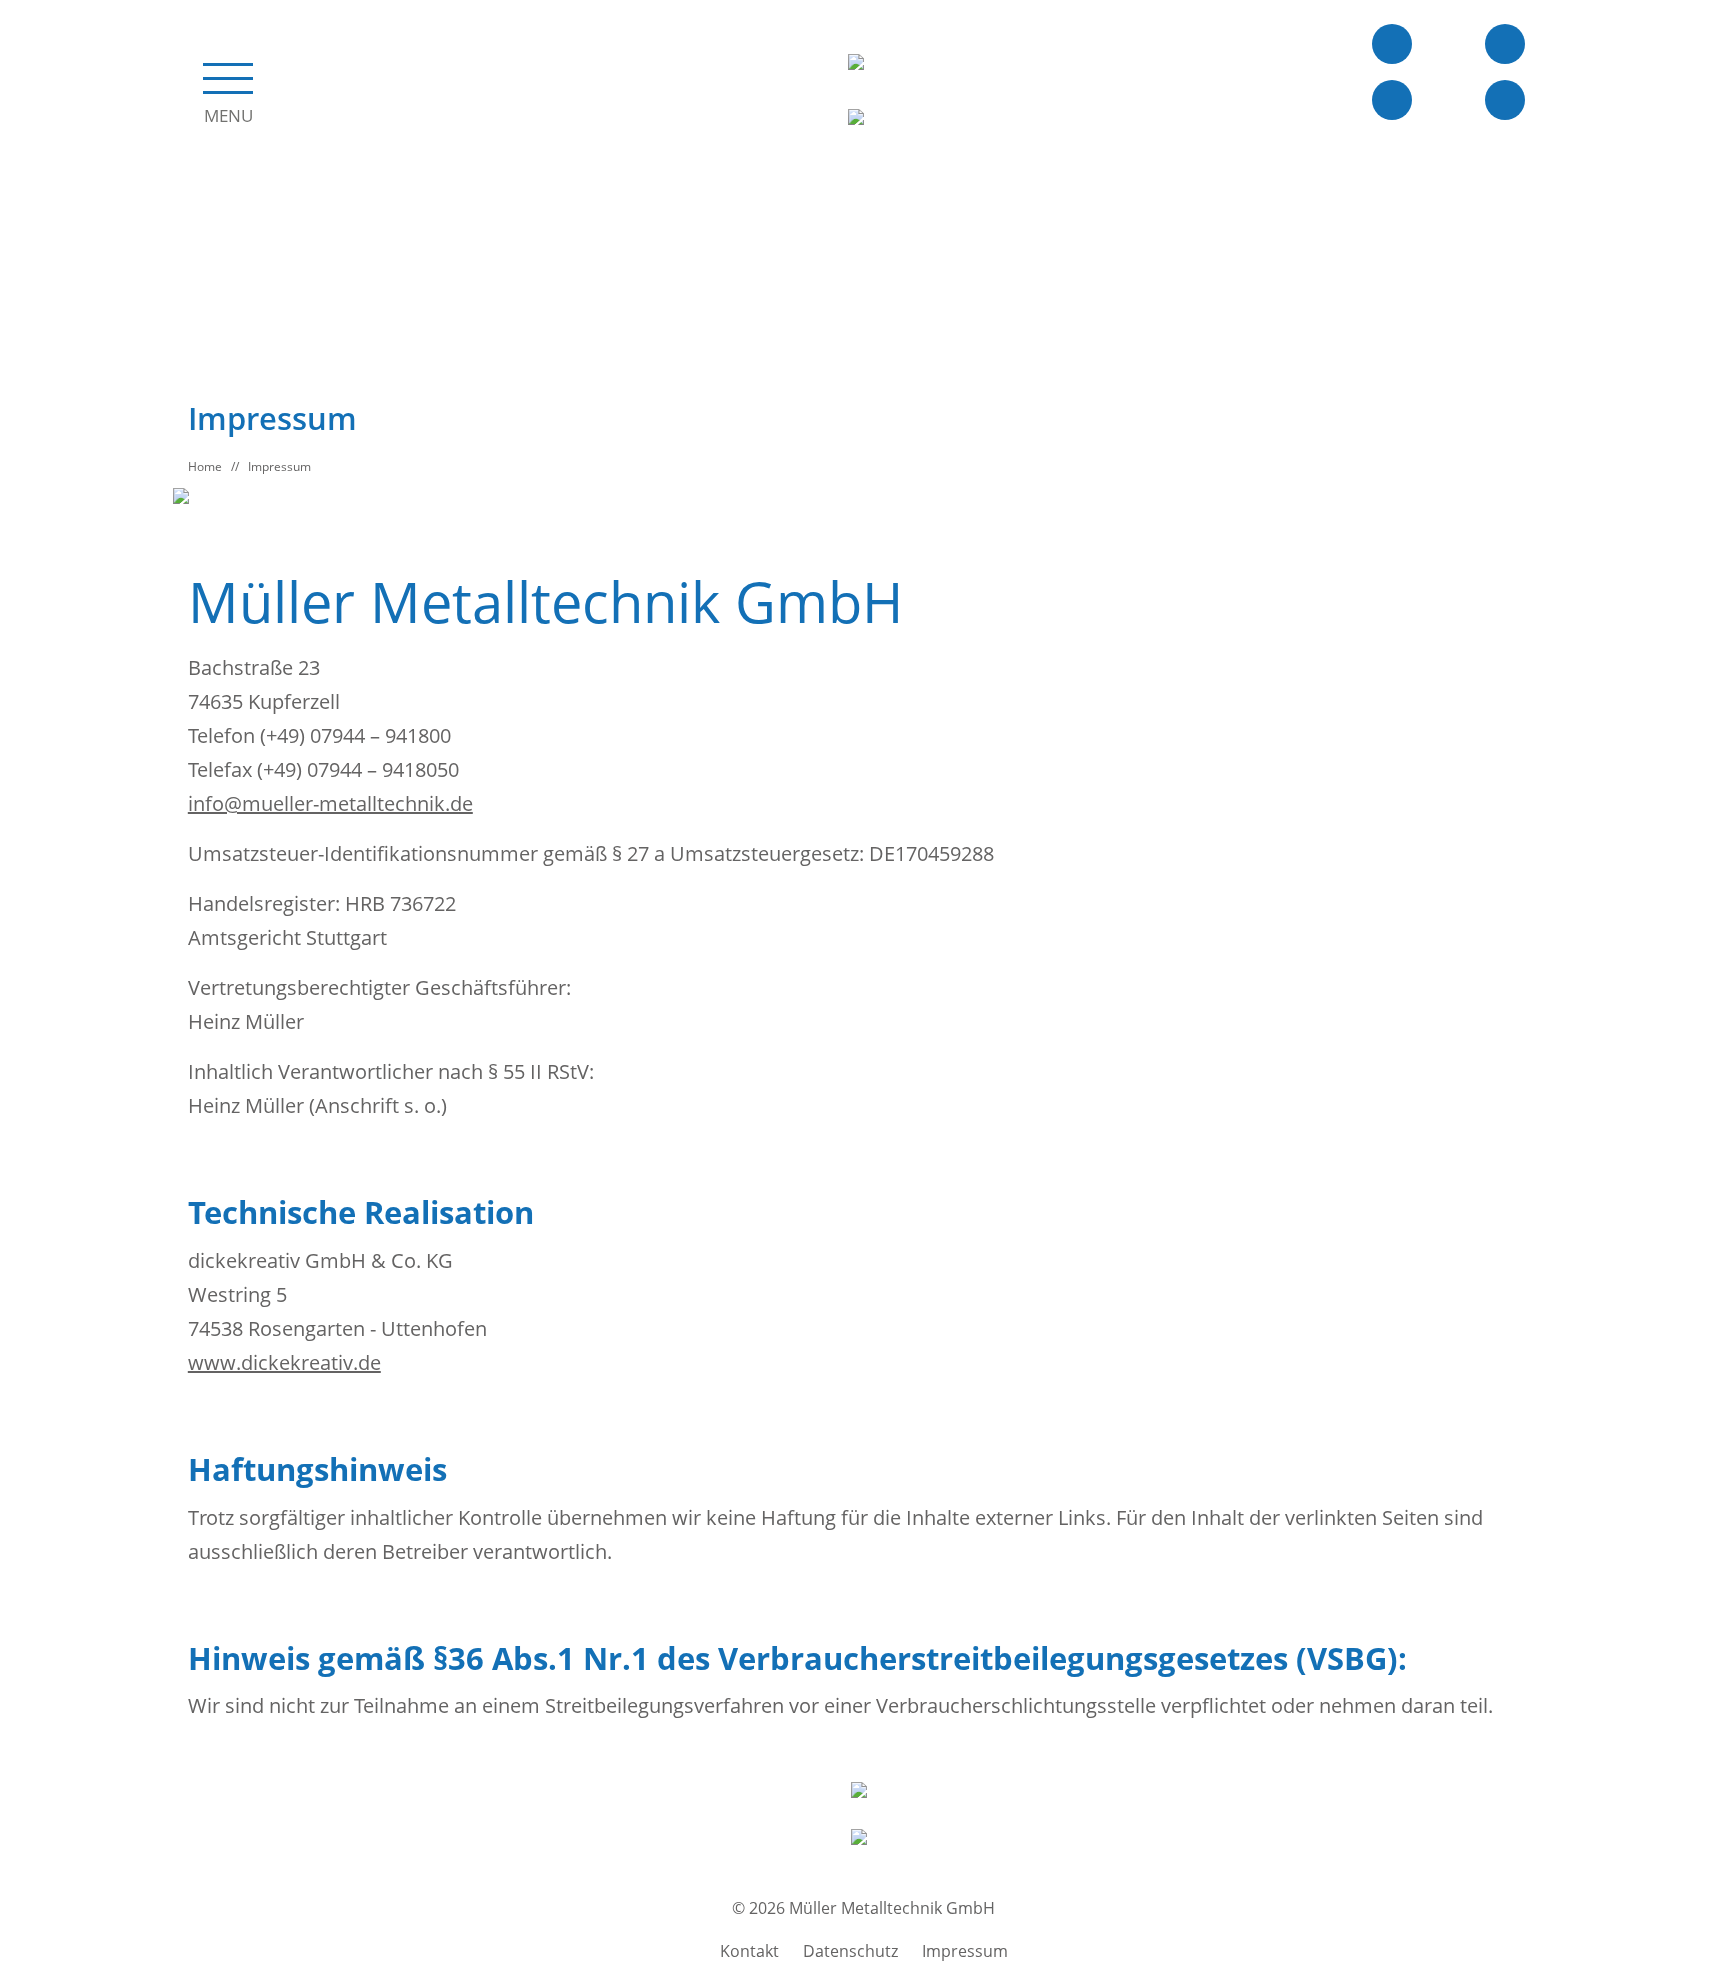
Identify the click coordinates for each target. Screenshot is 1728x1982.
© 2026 (863, 1908)
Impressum (279, 466)
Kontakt (749, 1951)
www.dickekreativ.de (284, 1362)
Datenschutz (850, 1951)
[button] (228, 88)
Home (205, 466)
